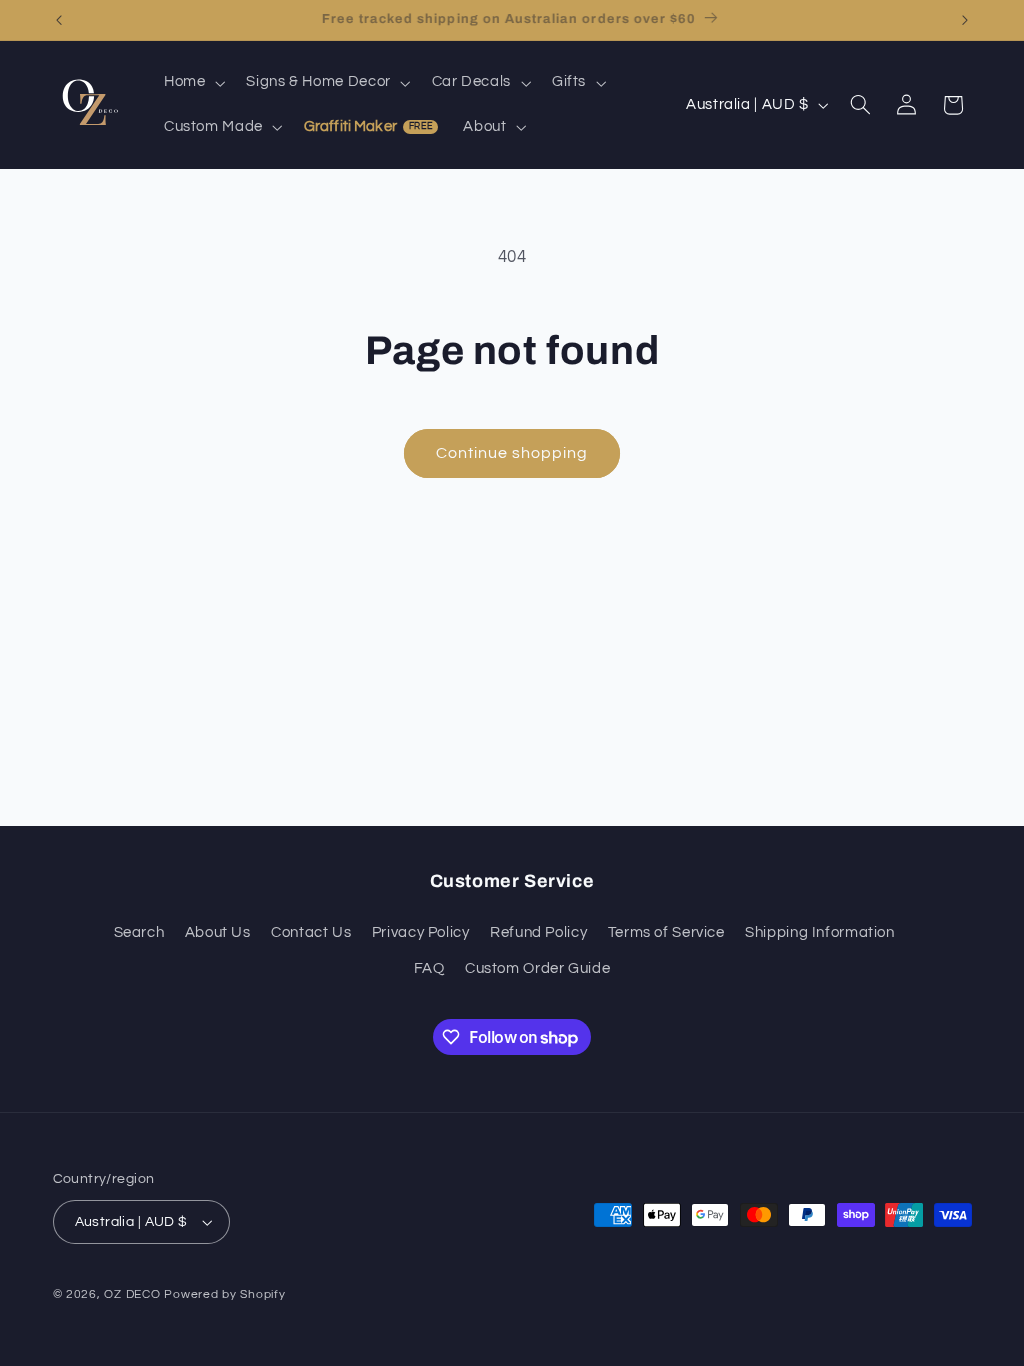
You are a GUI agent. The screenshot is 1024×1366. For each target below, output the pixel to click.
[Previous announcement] (59, 20)
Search (139, 932)
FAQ (429, 968)
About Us (218, 932)
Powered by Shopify (224, 1294)
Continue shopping (512, 453)
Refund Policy (538, 932)
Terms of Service (666, 932)
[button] (192, 83)
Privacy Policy (421, 932)
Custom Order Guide (537, 968)
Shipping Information (820, 932)
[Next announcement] (965, 20)
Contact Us (311, 932)
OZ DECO (132, 1294)
